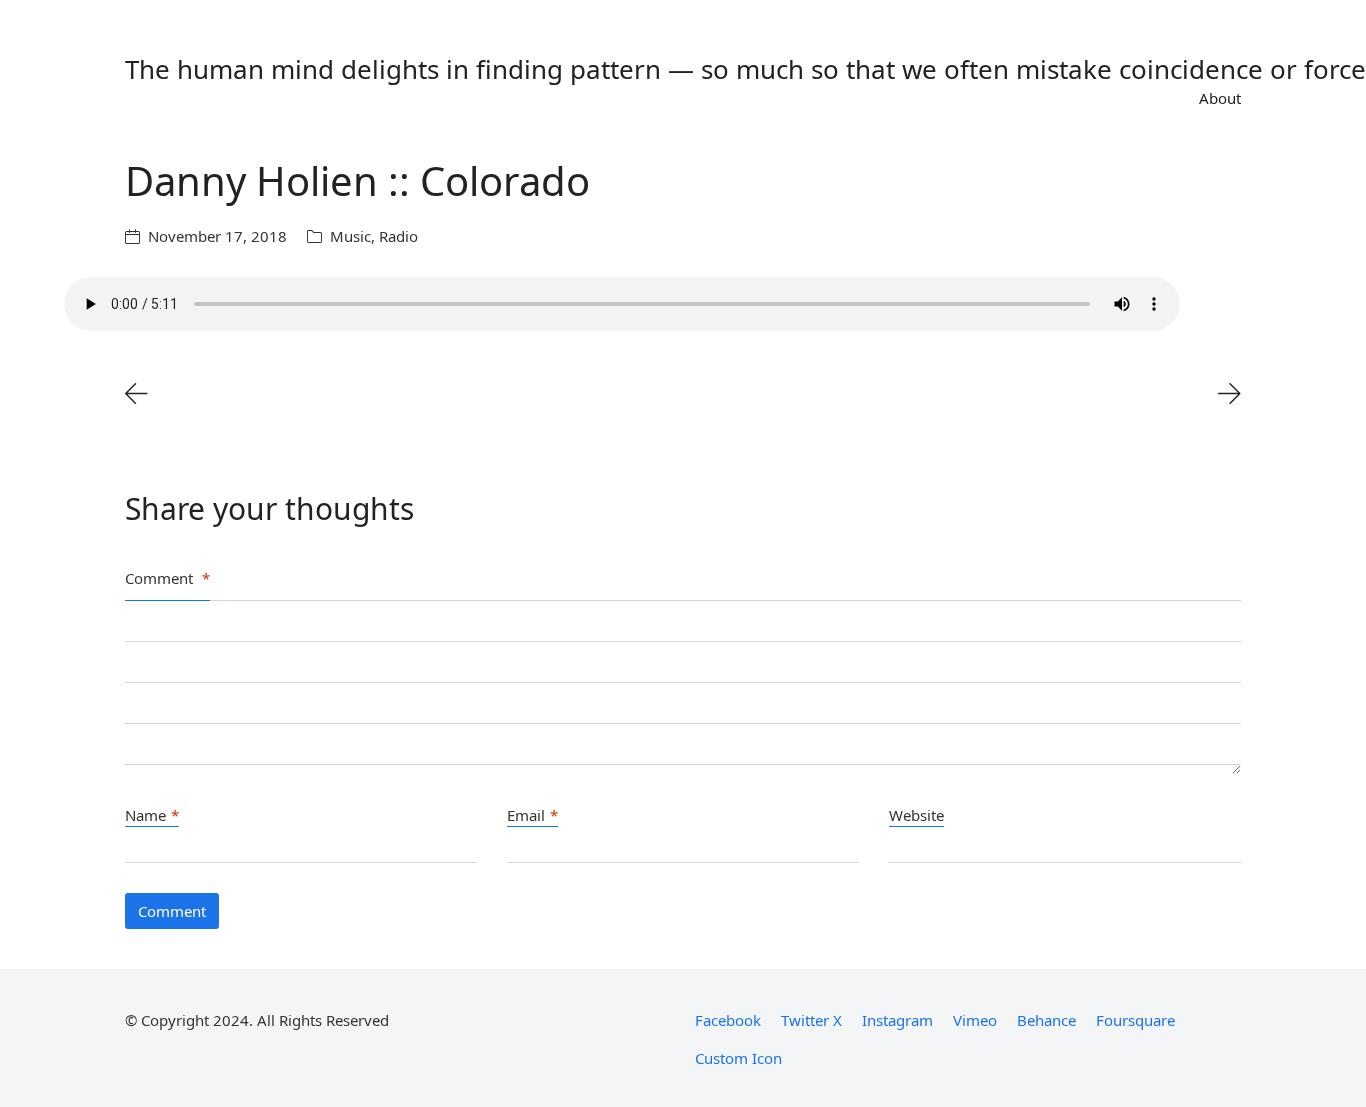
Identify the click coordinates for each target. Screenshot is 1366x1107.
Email (532, 815)
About (1220, 98)
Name (152, 815)
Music (350, 236)
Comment (167, 578)
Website (916, 815)
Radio (398, 236)
